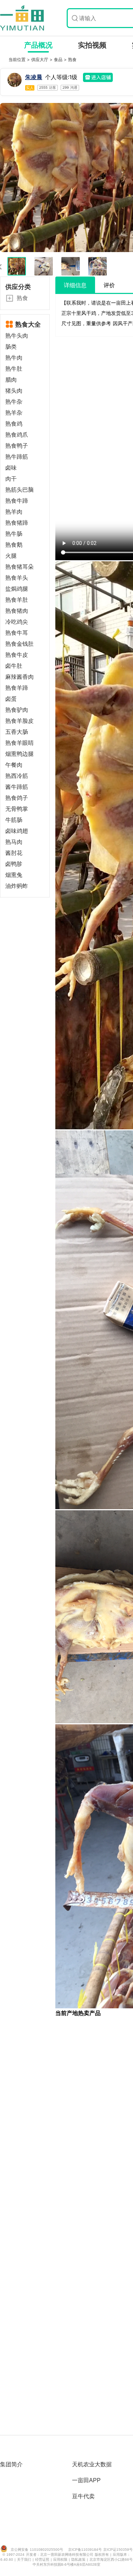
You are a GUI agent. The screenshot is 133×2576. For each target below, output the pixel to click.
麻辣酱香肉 (20, 677)
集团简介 (11, 2464)
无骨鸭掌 (17, 809)
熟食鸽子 (17, 798)
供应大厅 (40, 59)
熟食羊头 (17, 578)
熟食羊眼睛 (20, 743)
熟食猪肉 (17, 611)
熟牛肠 (14, 534)
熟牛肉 (14, 358)
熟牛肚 (14, 369)
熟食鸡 (14, 424)
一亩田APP (86, 2480)
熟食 (72, 59)
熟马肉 (14, 842)
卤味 (11, 468)
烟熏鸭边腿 (20, 754)
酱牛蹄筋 (17, 787)
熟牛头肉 (17, 336)
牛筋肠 (14, 820)
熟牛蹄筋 (17, 457)
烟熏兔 (14, 875)
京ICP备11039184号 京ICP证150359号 (100, 2550)
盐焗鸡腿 (17, 589)
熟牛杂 (14, 402)
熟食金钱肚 (20, 644)
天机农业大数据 (92, 2464)
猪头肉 (14, 391)
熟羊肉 (14, 512)
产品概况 (38, 45)
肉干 (11, 479)
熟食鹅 (14, 545)
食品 (59, 59)
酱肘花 (14, 853)
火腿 (11, 556)
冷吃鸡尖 (17, 622)
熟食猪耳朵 (20, 567)
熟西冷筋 (17, 776)
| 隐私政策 (78, 2559)
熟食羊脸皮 (20, 721)
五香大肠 (17, 732)
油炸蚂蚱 (17, 886)
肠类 (11, 347)
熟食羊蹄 (17, 688)
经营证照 (43, 2559)
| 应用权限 (60, 2559)
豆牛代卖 (83, 2496)
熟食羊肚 (17, 600)
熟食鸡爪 (17, 435)
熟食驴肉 (17, 710)
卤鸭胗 (14, 864)
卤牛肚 (14, 666)
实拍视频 (92, 45)
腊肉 (11, 380)
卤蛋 (11, 699)
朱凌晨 (34, 77)
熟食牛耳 (17, 633)
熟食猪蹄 (17, 523)
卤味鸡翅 (17, 831)
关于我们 (25, 2559)
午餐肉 (14, 765)
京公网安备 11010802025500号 (37, 2550)
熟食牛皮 (17, 655)
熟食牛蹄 (17, 501)
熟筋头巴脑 (20, 490)
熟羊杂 (14, 413)
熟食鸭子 (17, 446)
